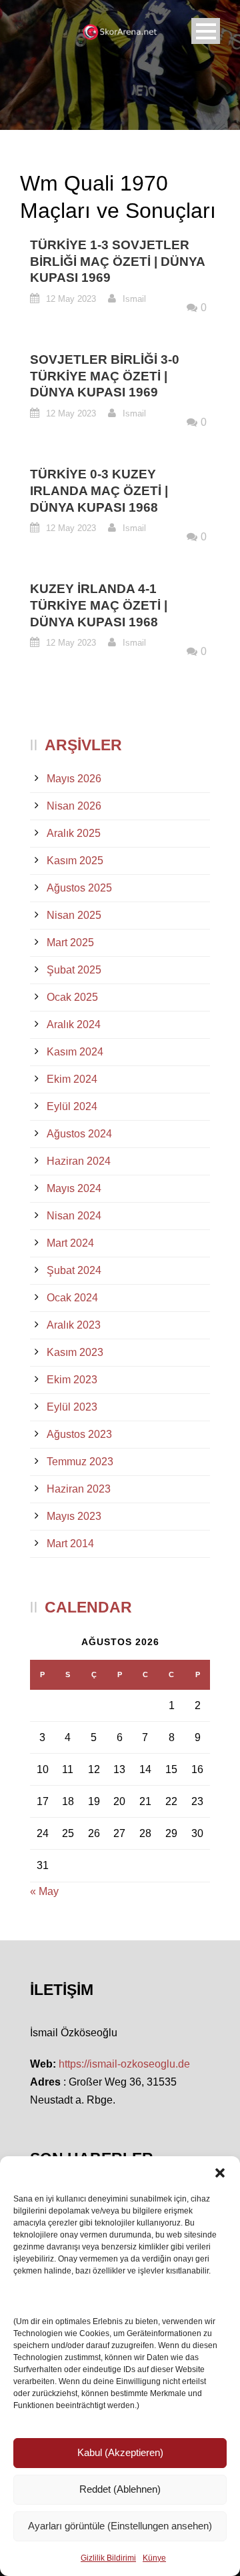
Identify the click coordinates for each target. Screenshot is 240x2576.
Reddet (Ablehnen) (120, 2489)
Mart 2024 (70, 1243)
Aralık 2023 (74, 1325)
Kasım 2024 (75, 1052)
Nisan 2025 (74, 915)
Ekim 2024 (72, 1079)
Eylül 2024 (72, 1106)
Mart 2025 (70, 943)
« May (44, 1891)
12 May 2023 (71, 299)
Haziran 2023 (79, 1489)
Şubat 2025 (74, 970)
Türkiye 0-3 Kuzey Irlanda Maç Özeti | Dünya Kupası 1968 (99, 490)
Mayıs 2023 (74, 1516)
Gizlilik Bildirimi (108, 2558)
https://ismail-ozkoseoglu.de (124, 2064)
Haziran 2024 (79, 1161)
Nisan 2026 (74, 806)
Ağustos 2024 (79, 1134)
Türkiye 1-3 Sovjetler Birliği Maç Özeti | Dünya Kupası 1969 (117, 261)
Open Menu (206, 31)
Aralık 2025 (74, 833)
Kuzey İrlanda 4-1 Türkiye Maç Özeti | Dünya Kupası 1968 (99, 605)
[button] (220, 2173)
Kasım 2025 (75, 861)
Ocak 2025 (72, 997)
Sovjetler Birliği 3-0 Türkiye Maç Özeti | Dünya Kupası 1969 (105, 376)
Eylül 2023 (72, 1407)
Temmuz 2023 (80, 1462)
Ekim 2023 (72, 1380)
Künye (154, 2558)
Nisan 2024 (74, 1216)
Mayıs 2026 (74, 779)
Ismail (134, 299)
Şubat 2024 (74, 1270)
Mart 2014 (70, 1544)
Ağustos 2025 (79, 888)
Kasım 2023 (75, 1352)
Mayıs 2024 (74, 1188)
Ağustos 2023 (79, 1434)
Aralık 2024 (74, 1024)
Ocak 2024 (72, 1298)
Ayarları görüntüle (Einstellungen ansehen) (120, 2526)
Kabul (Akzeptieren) (120, 2452)
